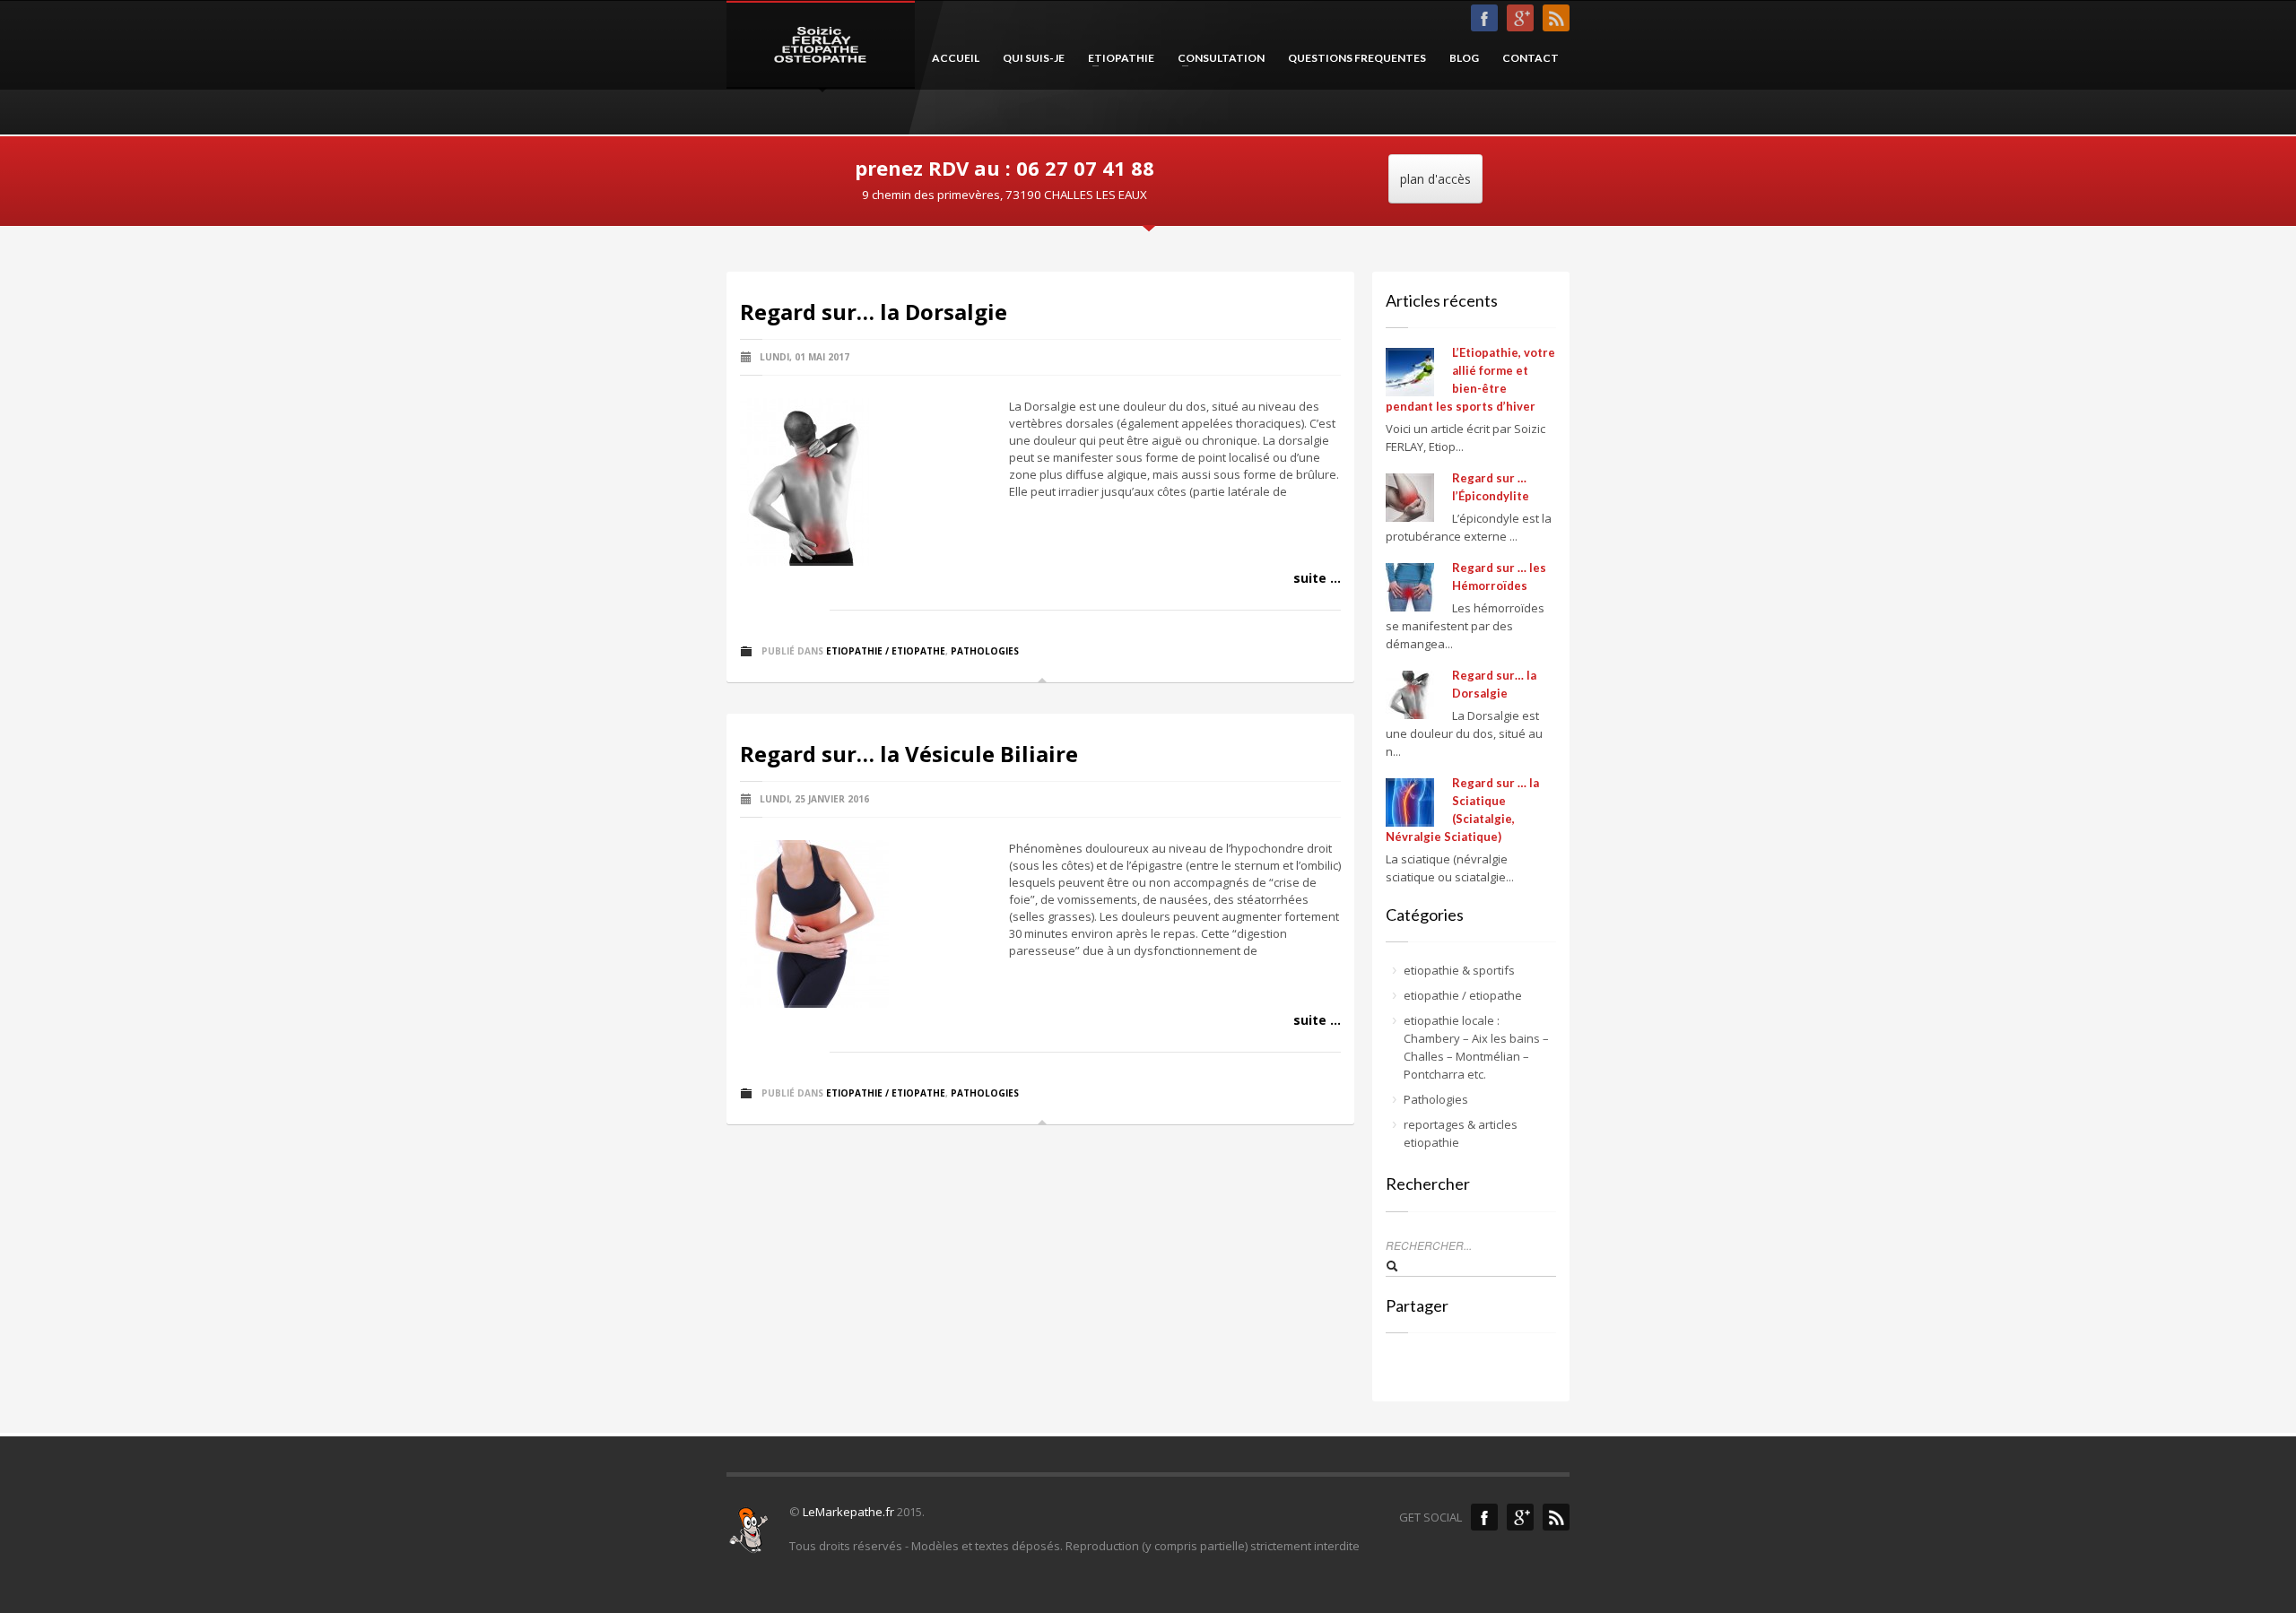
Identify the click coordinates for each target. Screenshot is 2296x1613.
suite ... (1317, 578)
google (1520, 1517)
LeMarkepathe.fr (848, 1512)
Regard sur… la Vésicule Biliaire (909, 754)
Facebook (1484, 1517)
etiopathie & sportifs (1459, 970)
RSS (1556, 18)
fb (1484, 18)
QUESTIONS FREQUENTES (1357, 58)
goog (1520, 18)
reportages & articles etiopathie (1461, 1133)
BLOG (1464, 58)
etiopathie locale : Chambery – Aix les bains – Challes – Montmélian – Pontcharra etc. (1476, 1047)
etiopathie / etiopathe (886, 651)
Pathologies (985, 651)
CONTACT (1531, 58)
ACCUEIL (956, 58)
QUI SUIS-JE (1034, 58)
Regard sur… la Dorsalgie (874, 312)
